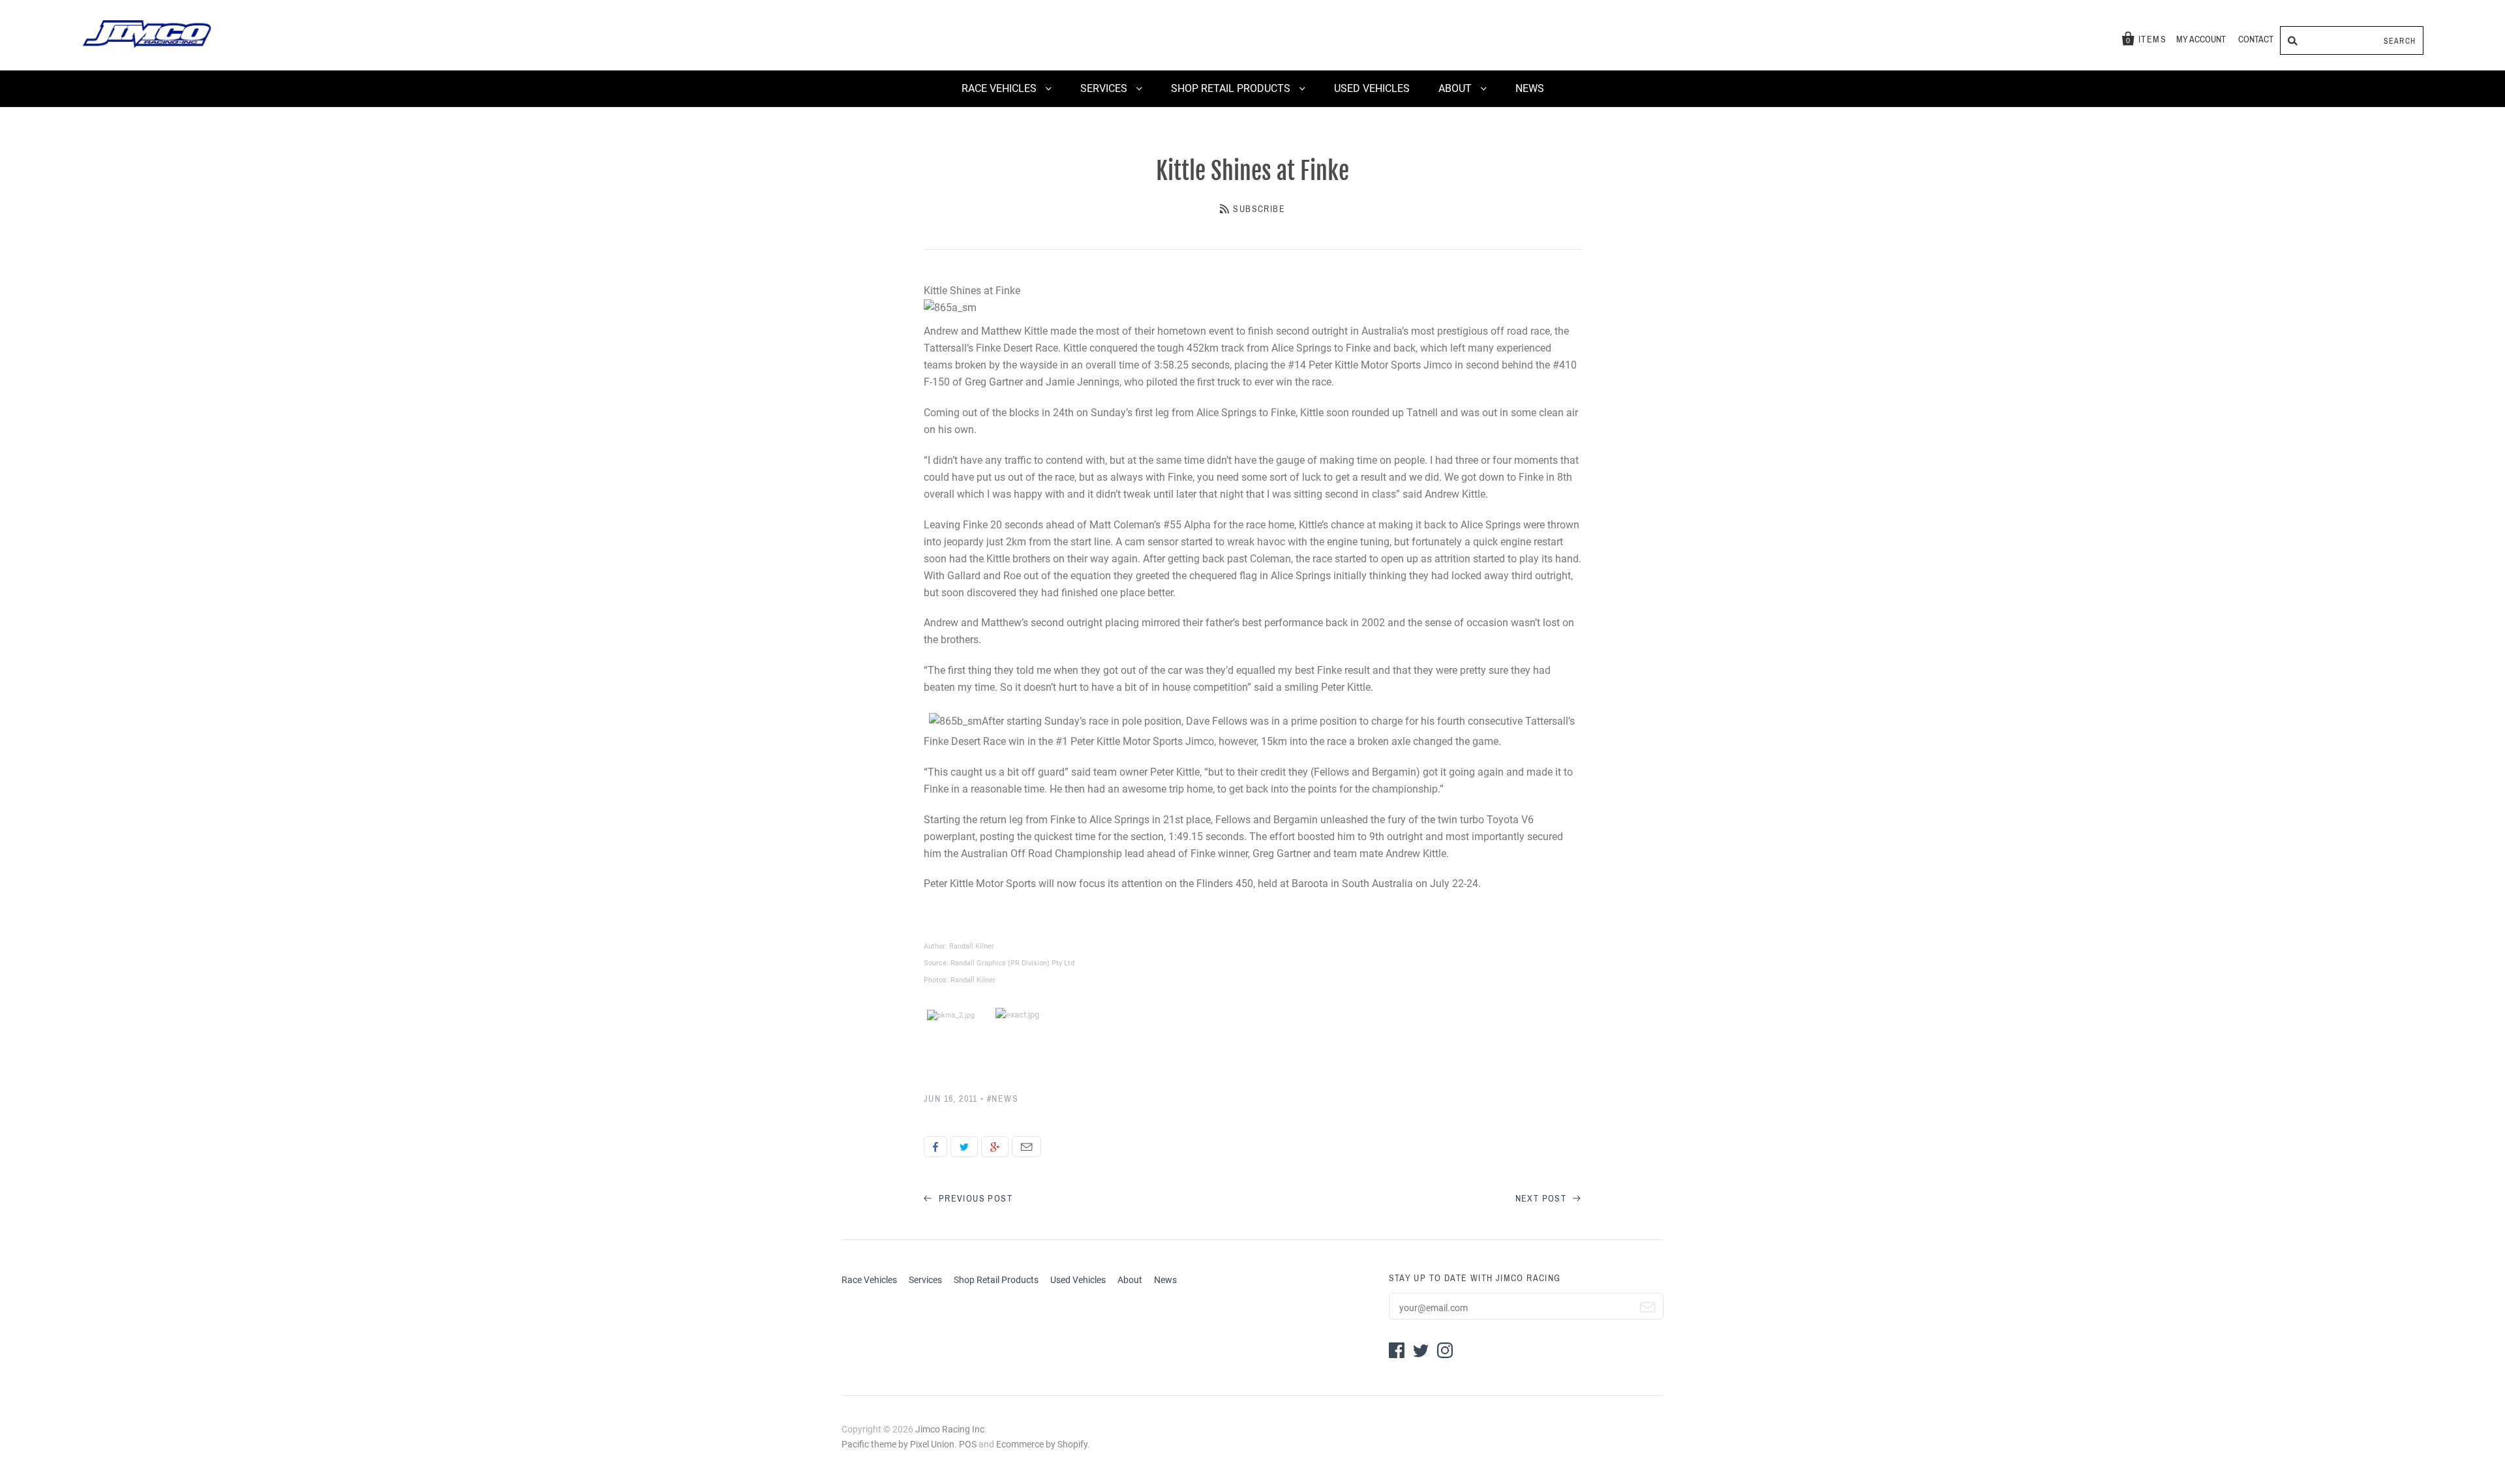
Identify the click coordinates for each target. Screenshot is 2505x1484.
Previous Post (974, 1199)
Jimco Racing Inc (950, 1429)
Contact (2256, 39)
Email (1026, 1147)
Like (935, 1147)
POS (968, 1444)
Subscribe (1259, 209)
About (1456, 88)
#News (1003, 1099)
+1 (995, 1147)
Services (1105, 88)
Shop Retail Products (1232, 88)
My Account (2201, 39)
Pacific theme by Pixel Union (898, 1444)
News (1530, 88)
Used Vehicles (1372, 88)
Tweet (964, 1147)
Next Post (1542, 1199)
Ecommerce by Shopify (1042, 1444)
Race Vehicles (1000, 88)
